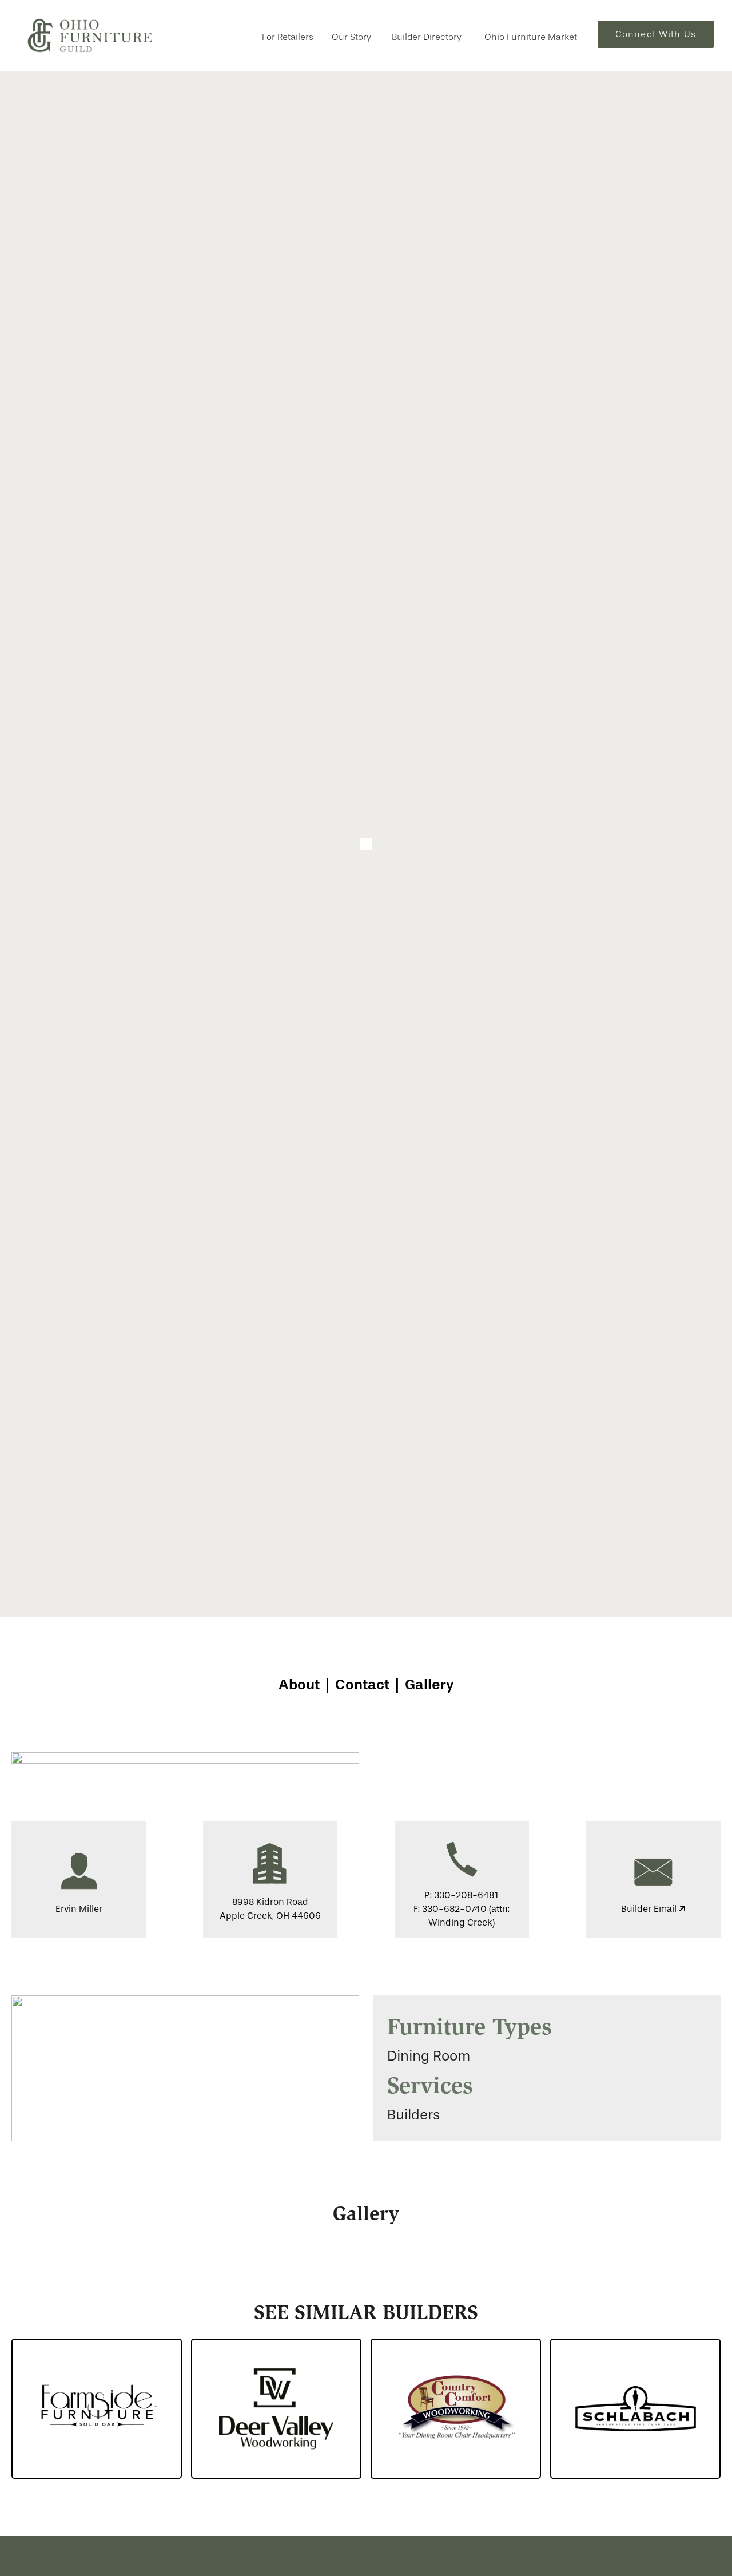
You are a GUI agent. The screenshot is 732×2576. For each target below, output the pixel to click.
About (299, 1684)
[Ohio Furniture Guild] (90, 35)
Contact (362, 1684)
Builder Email (650, 1909)
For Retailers (288, 37)
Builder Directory (427, 37)
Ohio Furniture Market (531, 37)
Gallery (429, 1684)
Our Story (351, 37)
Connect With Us (656, 34)
